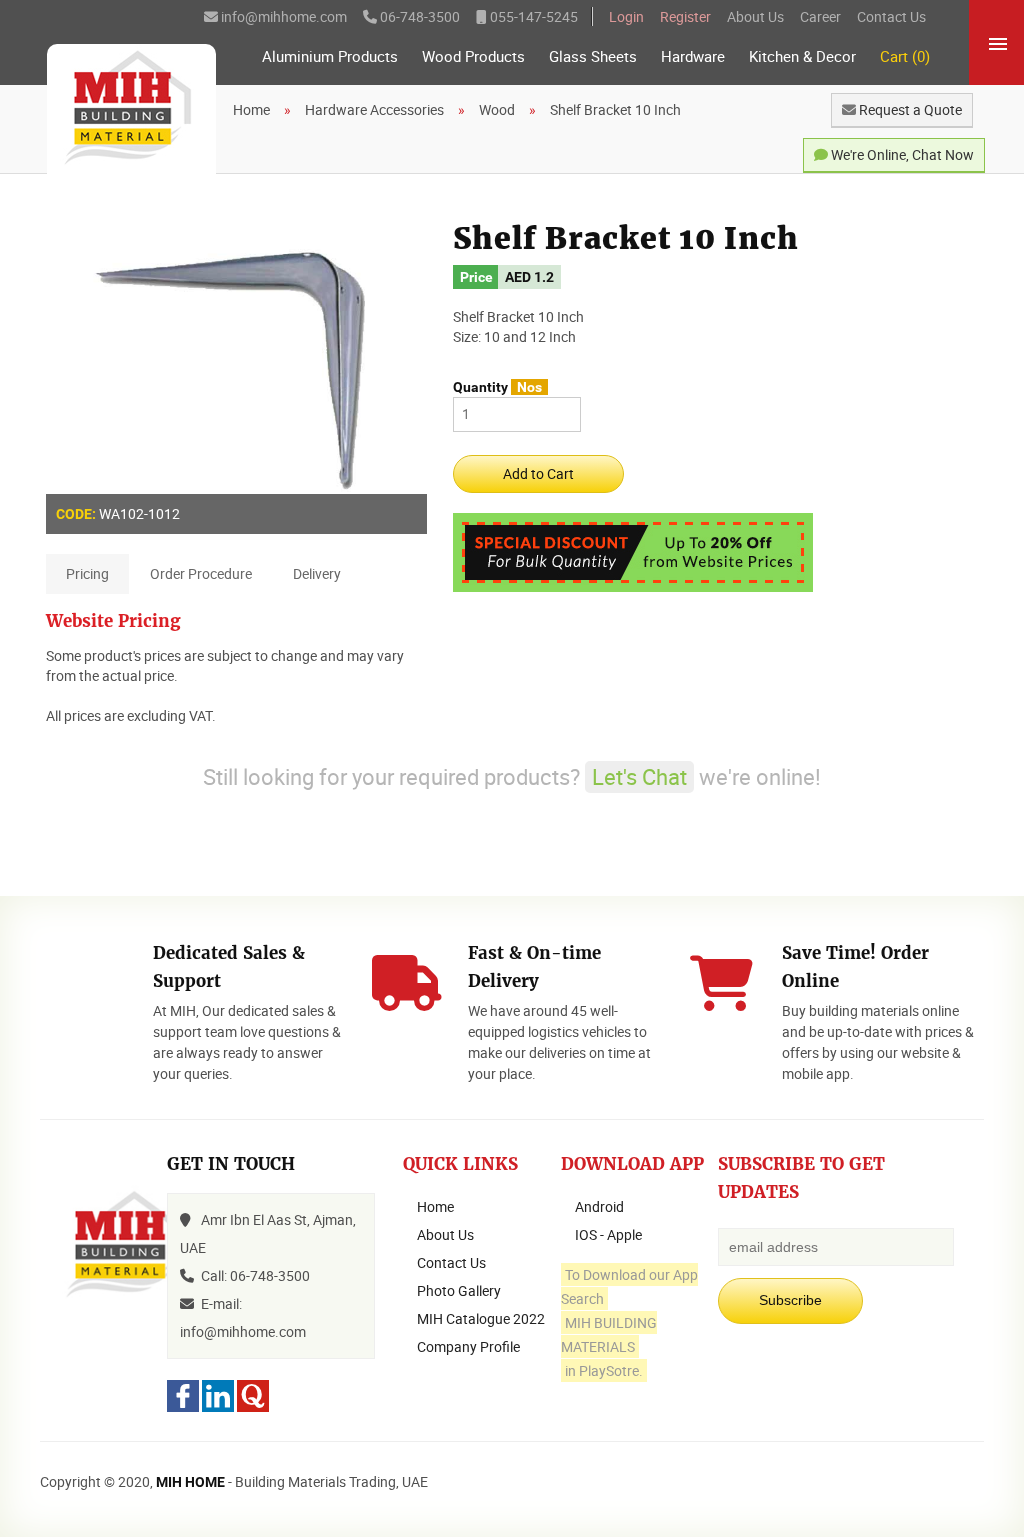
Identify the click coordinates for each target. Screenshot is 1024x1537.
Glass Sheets (593, 56)
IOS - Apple (608, 1234)
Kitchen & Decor (802, 56)
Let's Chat (639, 776)
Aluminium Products (330, 56)
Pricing (87, 573)
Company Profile (468, 1346)
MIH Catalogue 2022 (481, 1318)
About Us (755, 16)
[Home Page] (131, 109)
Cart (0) (905, 56)
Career (820, 16)
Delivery (317, 573)
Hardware (693, 56)
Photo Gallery (459, 1290)
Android (599, 1206)
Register (685, 16)
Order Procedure (201, 573)
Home (435, 1206)
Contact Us (891, 16)
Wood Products (473, 56)
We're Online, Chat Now (901, 154)
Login (626, 16)
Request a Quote (909, 109)
